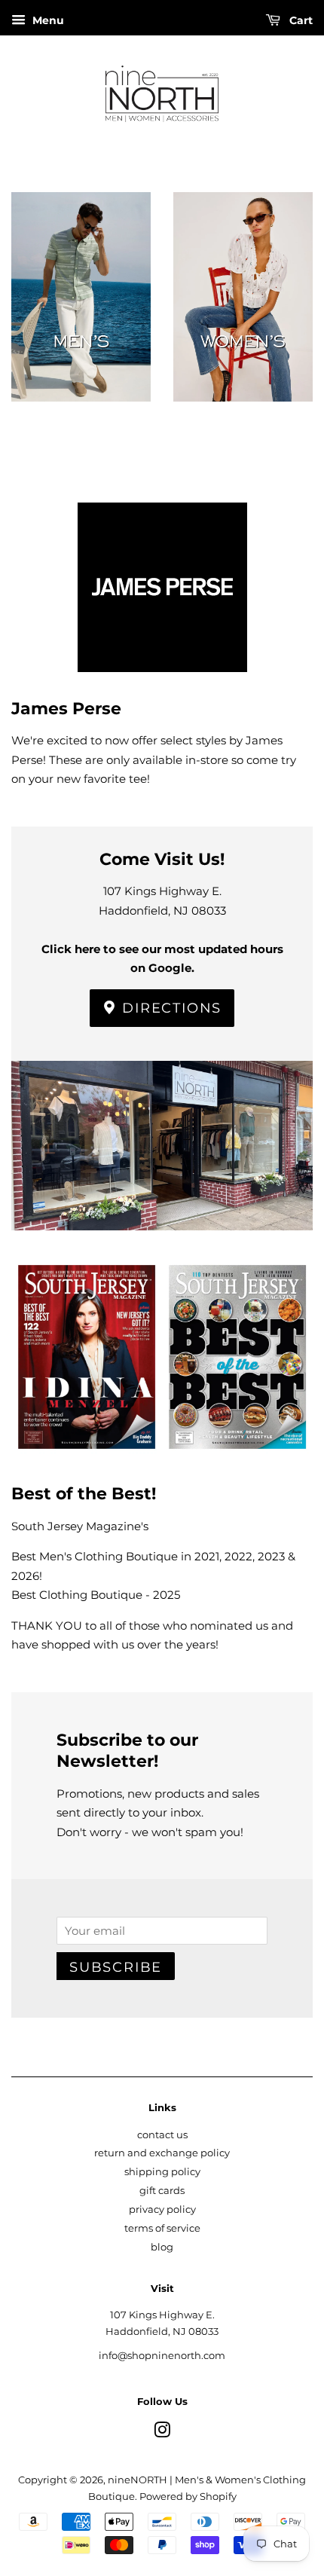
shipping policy (162, 2172)
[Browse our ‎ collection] (81, 321)
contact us (162, 2135)
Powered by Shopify (188, 2497)
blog (162, 2247)
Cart (300, 20)
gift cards (162, 2191)
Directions (170, 1008)
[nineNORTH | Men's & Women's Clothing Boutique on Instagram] (162, 2433)
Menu (47, 20)
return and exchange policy (162, 2153)
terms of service (162, 2228)
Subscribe (116, 1967)
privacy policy (162, 2209)
